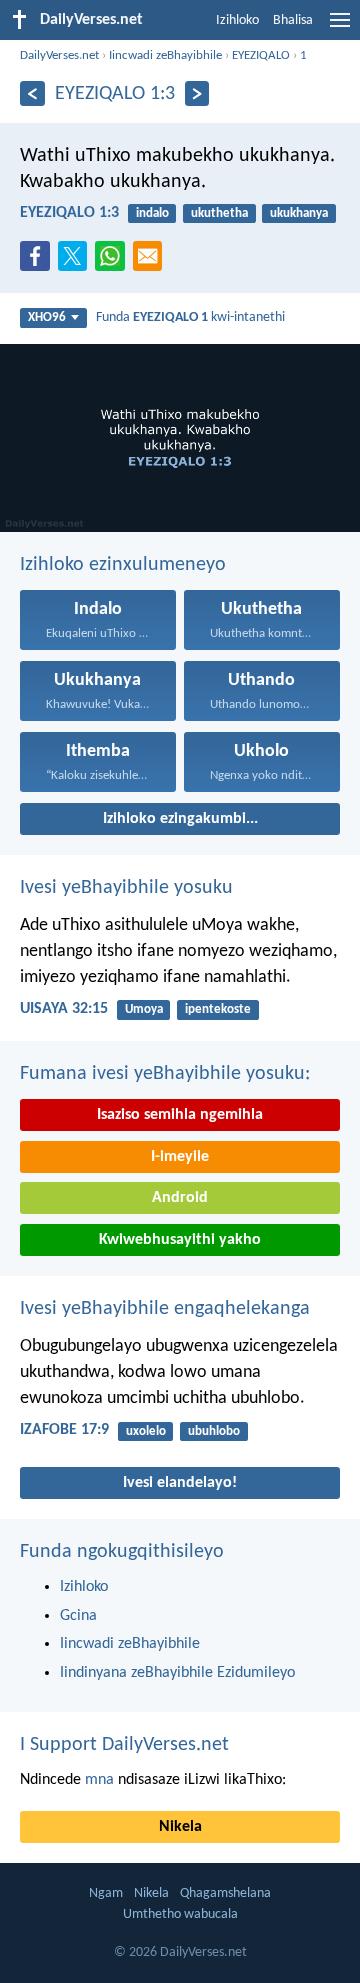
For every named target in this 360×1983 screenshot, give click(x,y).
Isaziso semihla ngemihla (180, 1115)
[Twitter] (77, 262)
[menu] (340, 28)
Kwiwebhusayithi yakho (180, 1240)
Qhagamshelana (225, 1893)
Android (180, 1198)
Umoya (144, 1009)
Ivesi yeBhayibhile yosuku (126, 888)
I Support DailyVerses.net (124, 1745)
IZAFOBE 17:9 (64, 1430)
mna (99, 1780)
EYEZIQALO (261, 55)
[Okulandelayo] (197, 93)
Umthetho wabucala (180, 1914)
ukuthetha (219, 213)
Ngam (106, 1893)
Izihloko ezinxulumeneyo (123, 565)
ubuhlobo (214, 1431)
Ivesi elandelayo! (180, 1483)
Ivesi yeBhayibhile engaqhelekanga (165, 1309)
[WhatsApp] (114, 257)
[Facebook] (39, 262)
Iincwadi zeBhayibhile (165, 55)
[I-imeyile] (152, 262)
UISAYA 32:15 (64, 1009)
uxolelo (146, 1431)
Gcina (78, 1616)
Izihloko (237, 20)
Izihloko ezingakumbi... (180, 819)
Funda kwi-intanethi (190, 317)
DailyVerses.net (59, 55)
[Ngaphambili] (32, 93)
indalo (152, 213)
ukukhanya (299, 213)
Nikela (180, 1827)
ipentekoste (218, 1009)
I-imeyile (180, 1157)
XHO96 (47, 317)
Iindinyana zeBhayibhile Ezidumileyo (177, 1673)
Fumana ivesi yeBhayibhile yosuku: (165, 1074)
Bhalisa (293, 20)
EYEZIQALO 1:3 (69, 213)
